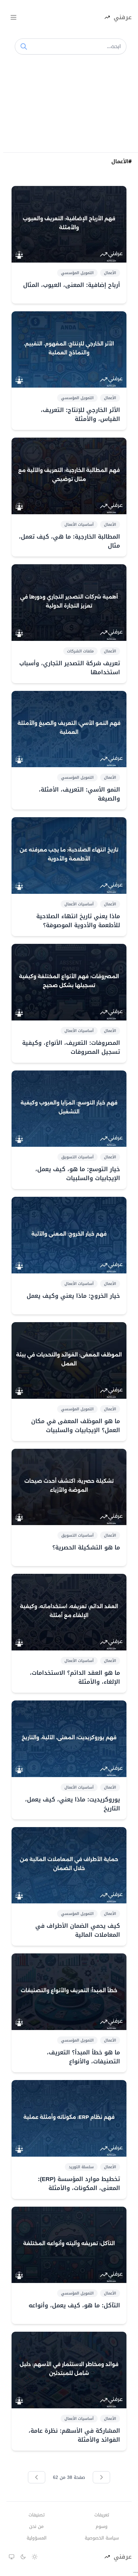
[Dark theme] (23, 2557)
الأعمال (110, 273)
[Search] (24, 46)
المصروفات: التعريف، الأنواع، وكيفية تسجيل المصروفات (71, 1047)
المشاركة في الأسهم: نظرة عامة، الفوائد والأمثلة (74, 2435)
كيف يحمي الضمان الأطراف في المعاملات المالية (78, 1930)
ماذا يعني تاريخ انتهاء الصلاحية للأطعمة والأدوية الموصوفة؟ (78, 921)
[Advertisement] (69, 105)
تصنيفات (37, 2515)
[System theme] (12, 2557)
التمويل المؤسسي (77, 273)
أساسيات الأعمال (79, 524)
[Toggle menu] (13, 17)
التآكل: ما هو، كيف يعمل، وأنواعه (74, 2305)
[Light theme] (35, 2557)
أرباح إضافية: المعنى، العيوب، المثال (72, 285)
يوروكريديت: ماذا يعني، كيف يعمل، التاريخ (73, 1804)
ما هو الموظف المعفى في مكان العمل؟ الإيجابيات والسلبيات (76, 1426)
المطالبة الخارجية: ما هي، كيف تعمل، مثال (69, 541)
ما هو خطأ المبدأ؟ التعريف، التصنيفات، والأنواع (83, 2057)
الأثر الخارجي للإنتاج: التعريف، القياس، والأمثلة (80, 415)
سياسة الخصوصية (102, 2538)
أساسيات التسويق (78, 1157)
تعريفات (102, 2515)
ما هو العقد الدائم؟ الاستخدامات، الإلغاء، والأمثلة (75, 1677)
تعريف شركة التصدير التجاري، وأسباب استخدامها (70, 668)
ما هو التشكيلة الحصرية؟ (86, 1548)
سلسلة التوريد (81, 2167)
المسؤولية (37, 2538)
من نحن (36, 2527)
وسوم (102, 2527)
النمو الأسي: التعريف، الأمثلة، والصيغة (79, 794)
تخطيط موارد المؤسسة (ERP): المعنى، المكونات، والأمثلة (79, 2184)
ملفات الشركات (80, 651)
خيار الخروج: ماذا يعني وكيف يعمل (73, 1296)
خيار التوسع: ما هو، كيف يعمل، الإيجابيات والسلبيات (78, 1174)
